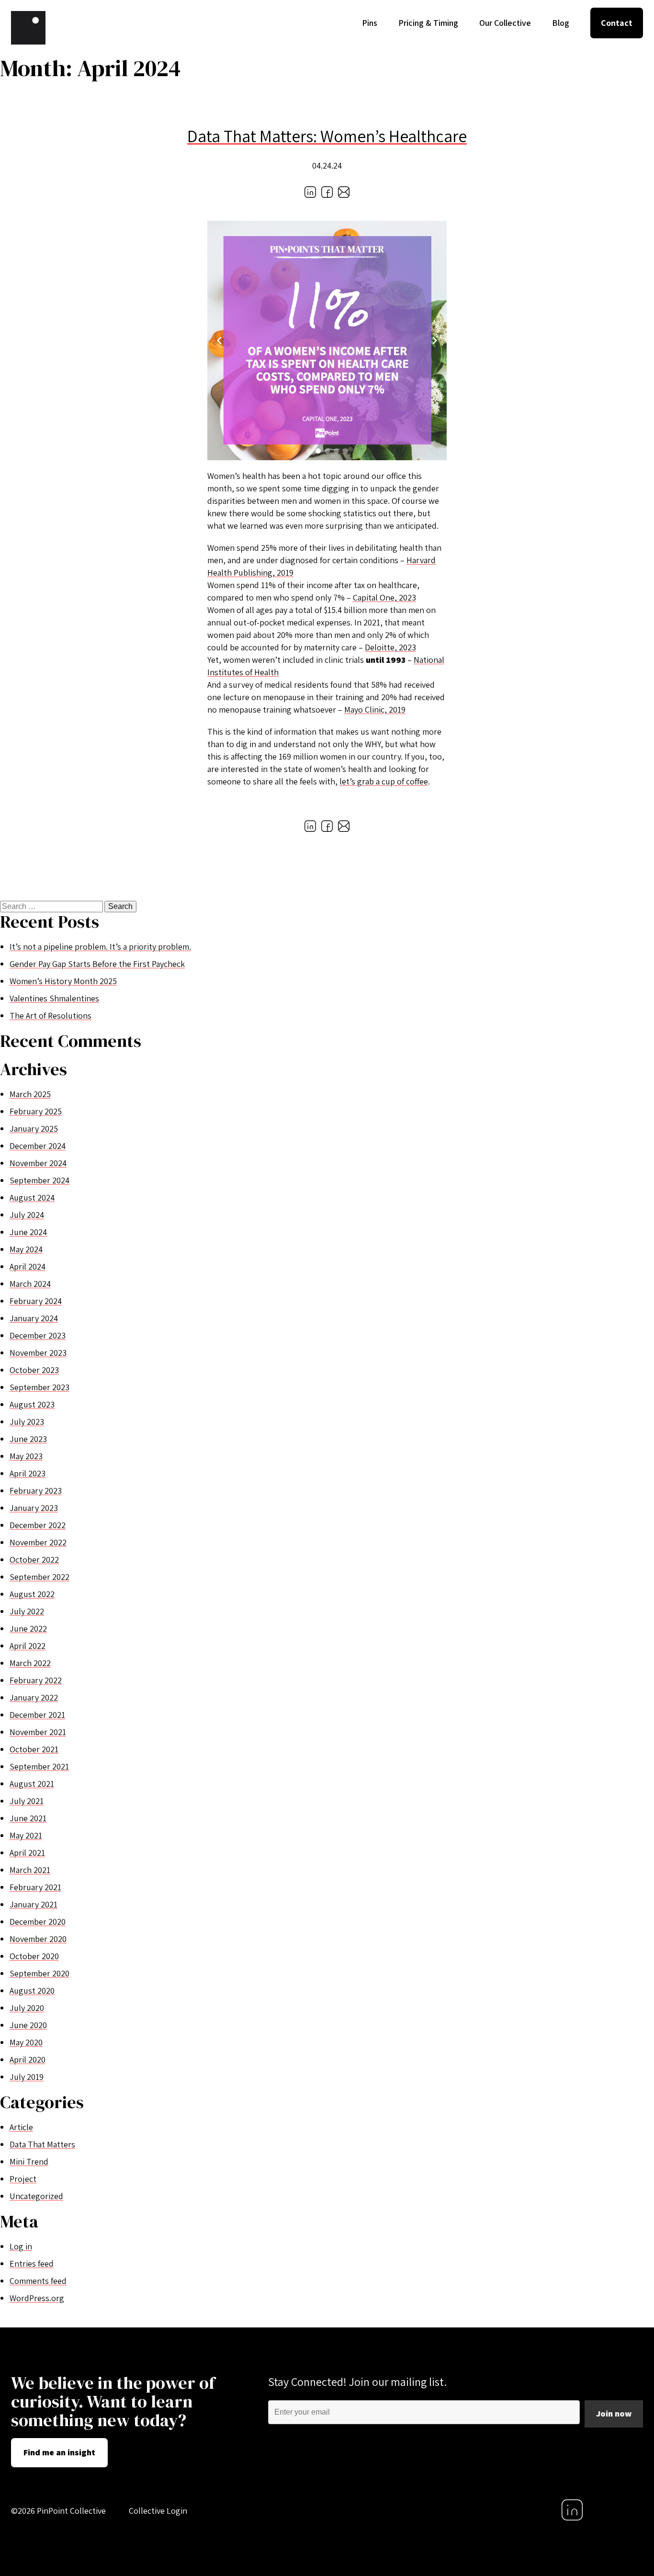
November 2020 (38, 1939)
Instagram (632, 2510)
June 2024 (28, 1232)
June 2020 (28, 2025)
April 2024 (28, 1266)
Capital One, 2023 (384, 597)
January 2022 (34, 1697)
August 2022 (32, 1594)
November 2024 (38, 1163)
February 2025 (36, 1111)
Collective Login (158, 2511)
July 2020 (27, 2008)
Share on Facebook (327, 192)
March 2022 (30, 1663)
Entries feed (32, 2264)
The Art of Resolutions (51, 1016)
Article (21, 2127)
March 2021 (30, 1870)
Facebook (602, 2510)
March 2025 (30, 1094)
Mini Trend (29, 2162)
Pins (370, 23)
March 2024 (30, 1284)
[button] (309, 451)
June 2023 (28, 1439)
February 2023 (36, 1491)
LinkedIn (572, 2510)
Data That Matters (42, 2144)
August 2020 (32, 1991)
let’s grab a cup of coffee (384, 781)
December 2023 (38, 1335)
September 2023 (39, 1387)
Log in (21, 2246)
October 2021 (34, 1749)
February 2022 (36, 1680)
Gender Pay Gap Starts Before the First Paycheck (97, 964)
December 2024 (38, 1146)
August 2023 (32, 1404)
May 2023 (26, 1456)
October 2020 (34, 1956)
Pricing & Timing (428, 23)
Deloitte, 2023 (390, 647)
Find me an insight (59, 2452)
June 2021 (28, 1818)
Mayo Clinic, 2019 (375, 709)
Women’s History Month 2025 (63, 981)
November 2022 (38, 1542)
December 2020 (38, 1922)
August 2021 (32, 1784)
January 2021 (34, 1904)
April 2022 (28, 1646)
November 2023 (38, 1353)
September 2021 (39, 1766)
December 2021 (37, 1715)
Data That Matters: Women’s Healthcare (327, 136)
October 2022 (34, 1560)
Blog (561, 23)
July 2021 (27, 1801)
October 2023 (34, 1370)
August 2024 (32, 1197)
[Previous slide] (219, 340)
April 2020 (28, 2060)
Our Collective (505, 23)
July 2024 (27, 1215)
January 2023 (34, 1508)
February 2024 (36, 1301)
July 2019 (27, 2077)
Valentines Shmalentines (54, 998)
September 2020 (39, 1973)
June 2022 (28, 1628)
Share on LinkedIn (310, 192)
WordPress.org (37, 2298)
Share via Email (344, 192)
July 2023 (27, 1422)
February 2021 (35, 1887)
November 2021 (38, 1732)
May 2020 (26, 2042)
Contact (617, 23)
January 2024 (34, 1318)
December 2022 (38, 1525)
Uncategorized (36, 2196)
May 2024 (26, 1249)
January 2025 (34, 1129)
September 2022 (39, 1577)
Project (23, 2179)
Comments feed (38, 2281)
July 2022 (27, 1611)
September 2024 (39, 1180)
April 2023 (28, 1473)
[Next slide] (435, 340)
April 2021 (27, 1853)
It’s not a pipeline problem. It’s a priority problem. (100, 947)
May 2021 (26, 1835)
